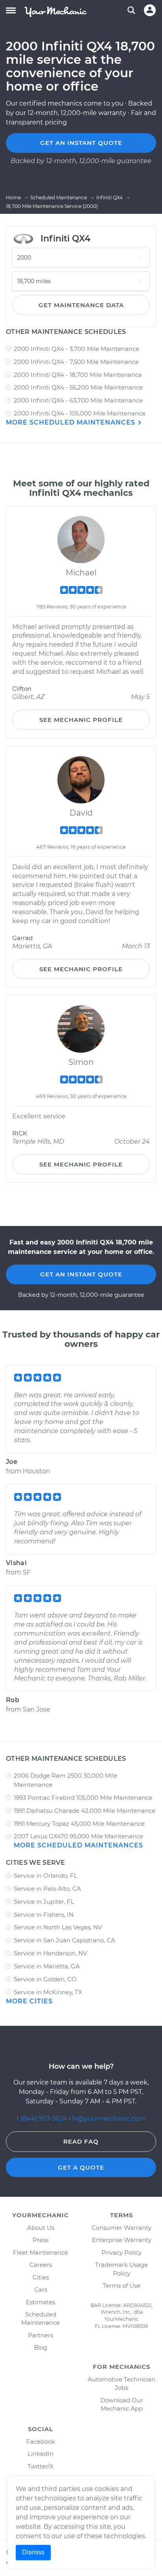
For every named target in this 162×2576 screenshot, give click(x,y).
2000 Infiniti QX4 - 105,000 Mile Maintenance (80, 413)
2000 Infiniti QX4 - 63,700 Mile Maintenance (78, 400)
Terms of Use (121, 2286)
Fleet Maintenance (40, 2252)
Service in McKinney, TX (48, 1992)
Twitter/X (40, 2466)
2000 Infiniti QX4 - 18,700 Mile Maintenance (78, 375)
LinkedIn (40, 2454)
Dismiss (33, 2552)
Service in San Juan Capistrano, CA (64, 1940)
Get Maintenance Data (81, 305)
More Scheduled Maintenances (72, 422)
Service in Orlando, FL (46, 1876)
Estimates (40, 2302)
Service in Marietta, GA (47, 1966)
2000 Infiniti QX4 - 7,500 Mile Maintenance (76, 362)
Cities (41, 2277)
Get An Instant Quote (81, 1274)
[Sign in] (150, 10)
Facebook (41, 2442)
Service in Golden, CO (45, 1979)
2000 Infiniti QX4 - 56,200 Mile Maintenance (78, 387)
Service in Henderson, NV (50, 1953)
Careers (41, 2265)
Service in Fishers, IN (44, 1915)
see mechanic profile (81, 720)
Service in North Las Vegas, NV (58, 1927)
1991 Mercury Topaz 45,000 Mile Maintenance (79, 1824)
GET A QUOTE (81, 2167)
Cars (41, 2289)
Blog (40, 2347)
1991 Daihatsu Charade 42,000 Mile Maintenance (85, 1811)
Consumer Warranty (121, 2228)
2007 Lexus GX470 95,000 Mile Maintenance (78, 1836)
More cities (29, 2001)
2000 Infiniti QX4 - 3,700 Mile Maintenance (76, 349)
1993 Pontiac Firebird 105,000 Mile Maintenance (83, 1798)
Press (40, 2240)
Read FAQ (81, 2141)
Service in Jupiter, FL (44, 1902)
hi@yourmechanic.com (109, 2119)
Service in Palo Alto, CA (47, 1889)
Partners (40, 2335)
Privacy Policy (121, 2252)
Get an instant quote (81, 143)
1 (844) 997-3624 (43, 2119)
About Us (41, 2228)
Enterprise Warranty (122, 2240)
